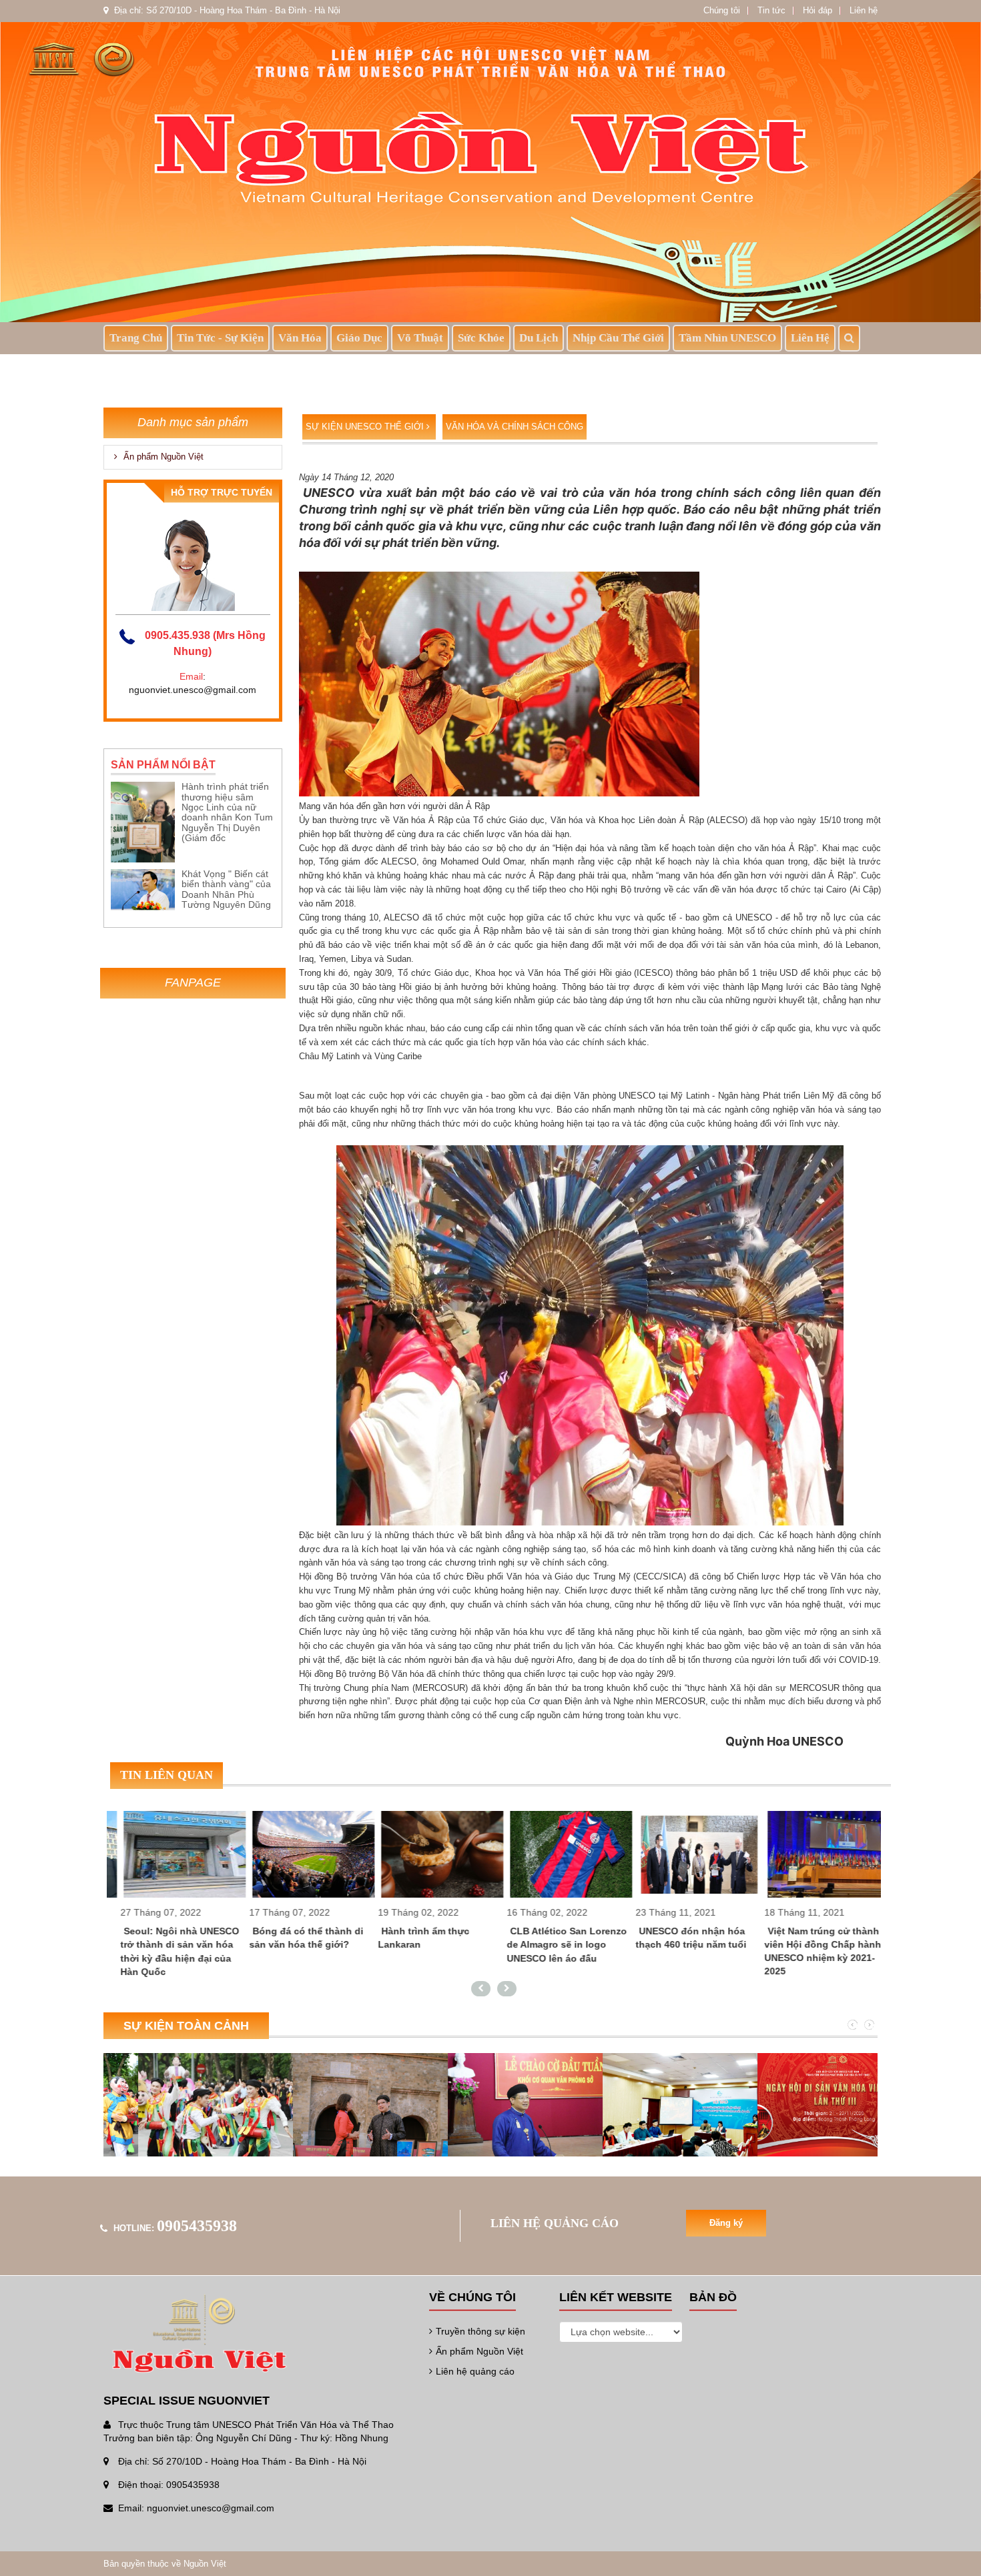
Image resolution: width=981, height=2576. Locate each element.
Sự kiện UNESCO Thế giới (366, 427)
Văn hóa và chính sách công (515, 427)
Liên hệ (864, 10)
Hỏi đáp (817, 10)
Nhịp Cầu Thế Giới (618, 338)
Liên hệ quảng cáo (475, 2371)
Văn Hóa (300, 338)
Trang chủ (136, 338)
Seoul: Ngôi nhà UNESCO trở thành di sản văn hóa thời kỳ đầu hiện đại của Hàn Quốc (166, 1951)
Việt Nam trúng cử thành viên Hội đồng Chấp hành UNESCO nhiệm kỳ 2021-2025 (809, 1951)
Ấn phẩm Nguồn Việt (162, 457)
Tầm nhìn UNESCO (727, 338)
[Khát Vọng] (143, 889)
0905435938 (197, 2226)
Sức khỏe (481, 338)
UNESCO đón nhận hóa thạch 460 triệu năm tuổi (677, 1938)
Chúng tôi (722, 10)
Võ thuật (420, 338)
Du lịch (539, 338)
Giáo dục (359, 338)
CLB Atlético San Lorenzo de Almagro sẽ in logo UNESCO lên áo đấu (553, 1944)
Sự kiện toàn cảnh (186, 2026)
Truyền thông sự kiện (480, 2331)
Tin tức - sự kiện (220, 338)
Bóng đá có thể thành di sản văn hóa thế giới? (293, 1938)
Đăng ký (726, 2223)
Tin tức (771, 10)
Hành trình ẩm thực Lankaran (410, 1938)
